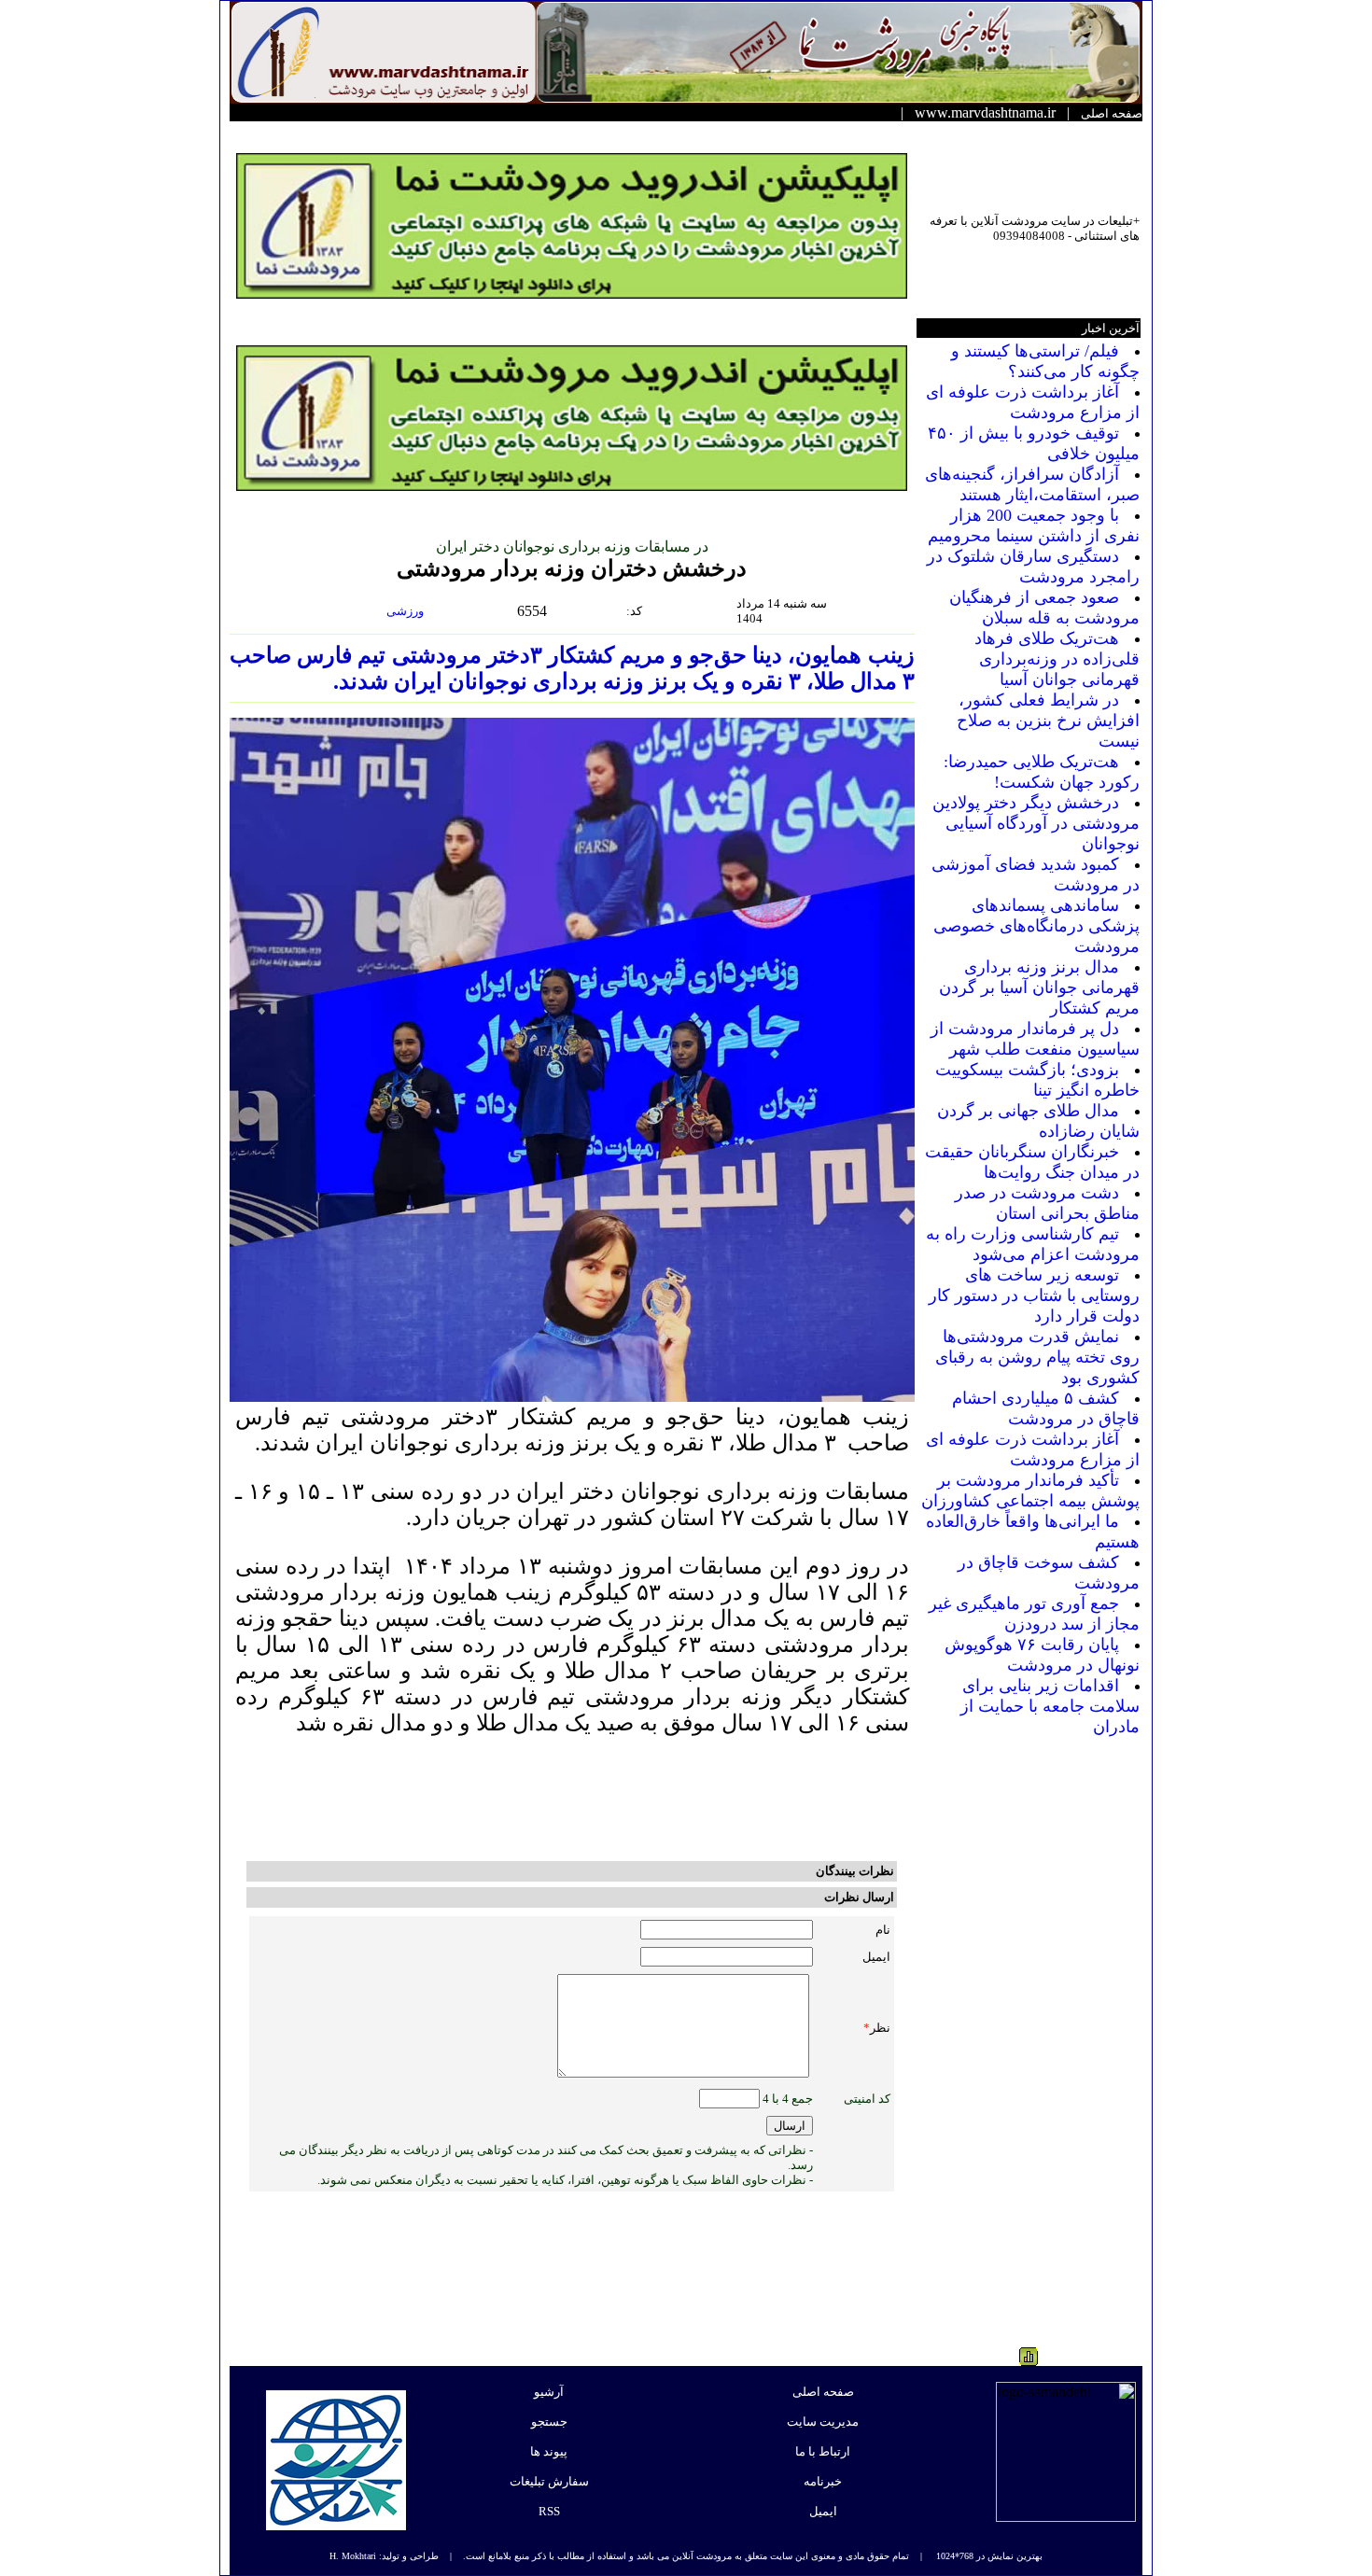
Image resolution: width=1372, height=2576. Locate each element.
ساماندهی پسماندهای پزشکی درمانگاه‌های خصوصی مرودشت (1036, 926)
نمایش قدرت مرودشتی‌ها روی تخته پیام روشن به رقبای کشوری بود (1037, 1357)
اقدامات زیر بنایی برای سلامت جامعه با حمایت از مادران (1050, 1706)
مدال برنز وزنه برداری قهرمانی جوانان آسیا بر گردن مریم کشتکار (1039, 987)
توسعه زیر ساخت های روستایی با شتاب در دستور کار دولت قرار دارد (1034, 1295)
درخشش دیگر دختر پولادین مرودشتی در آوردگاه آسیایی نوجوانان (1036, 823)
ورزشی (406, 611)
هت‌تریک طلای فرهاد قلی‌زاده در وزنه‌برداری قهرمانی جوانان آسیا (1057, 659)
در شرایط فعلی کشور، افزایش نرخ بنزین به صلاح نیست (1048, 721)
